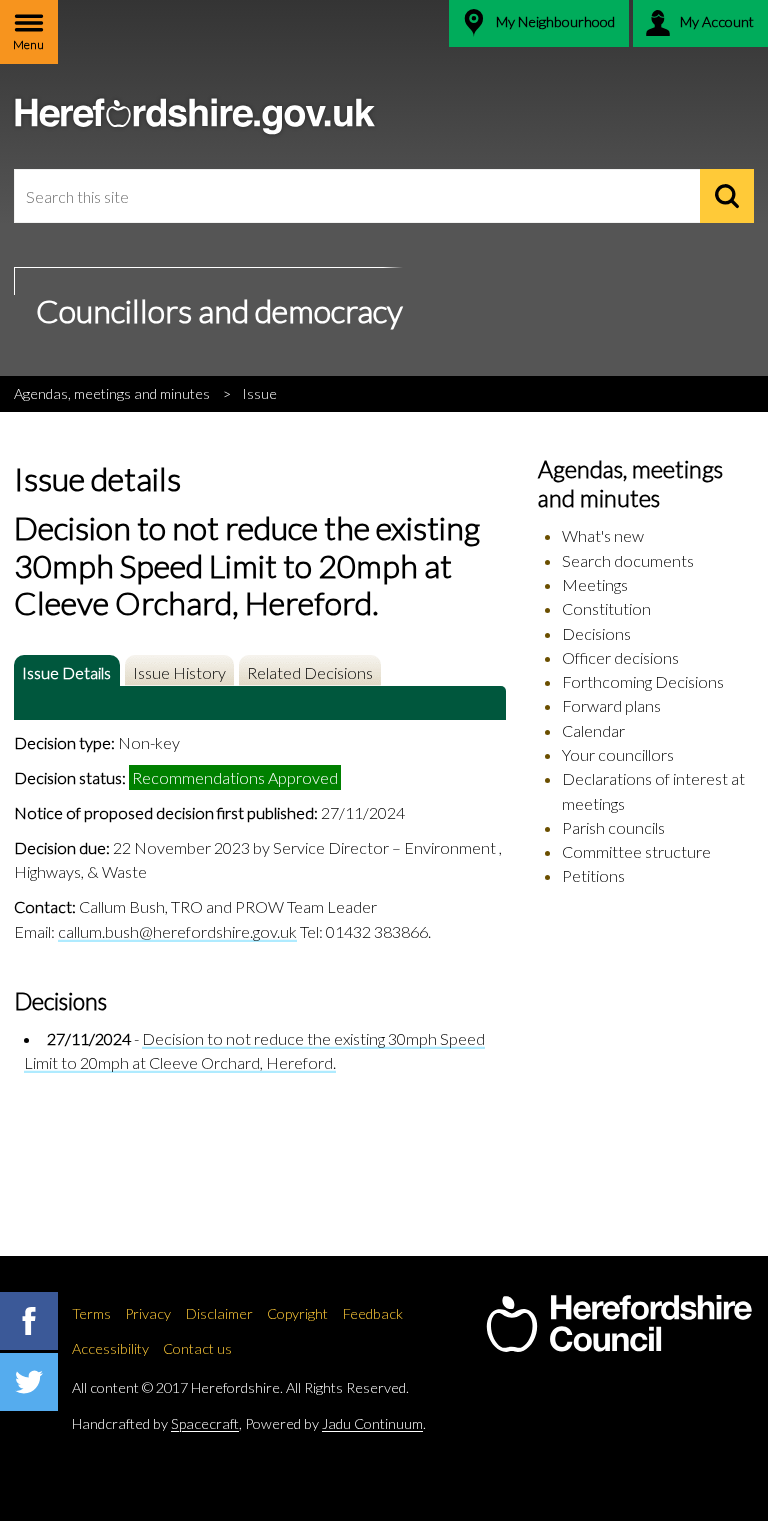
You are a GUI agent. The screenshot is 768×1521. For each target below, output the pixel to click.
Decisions (596, 633)
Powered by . (335, 1423)
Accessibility (110, 1348)
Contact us (197, 1348)
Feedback (373, 1313)
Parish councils (613, 827)
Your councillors (618, 754)
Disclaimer (219, 1313)
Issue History (179, 672)
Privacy (148, 1313)
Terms (91, 1313)
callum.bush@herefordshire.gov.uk (177, 931)
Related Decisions (310, 672)
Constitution (606, 608)
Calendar (593, 730)
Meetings (595, 584)
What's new (603, 535)
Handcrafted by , (157, 1423)
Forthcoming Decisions (643, 681)
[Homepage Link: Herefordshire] (619, 1323)
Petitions (593, 875)
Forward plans (611, 705)
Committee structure (636, 851)
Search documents (628, 560)
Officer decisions (620, 657)
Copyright (297, 1313)
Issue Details (66, 672)
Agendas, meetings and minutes (112, 393)
